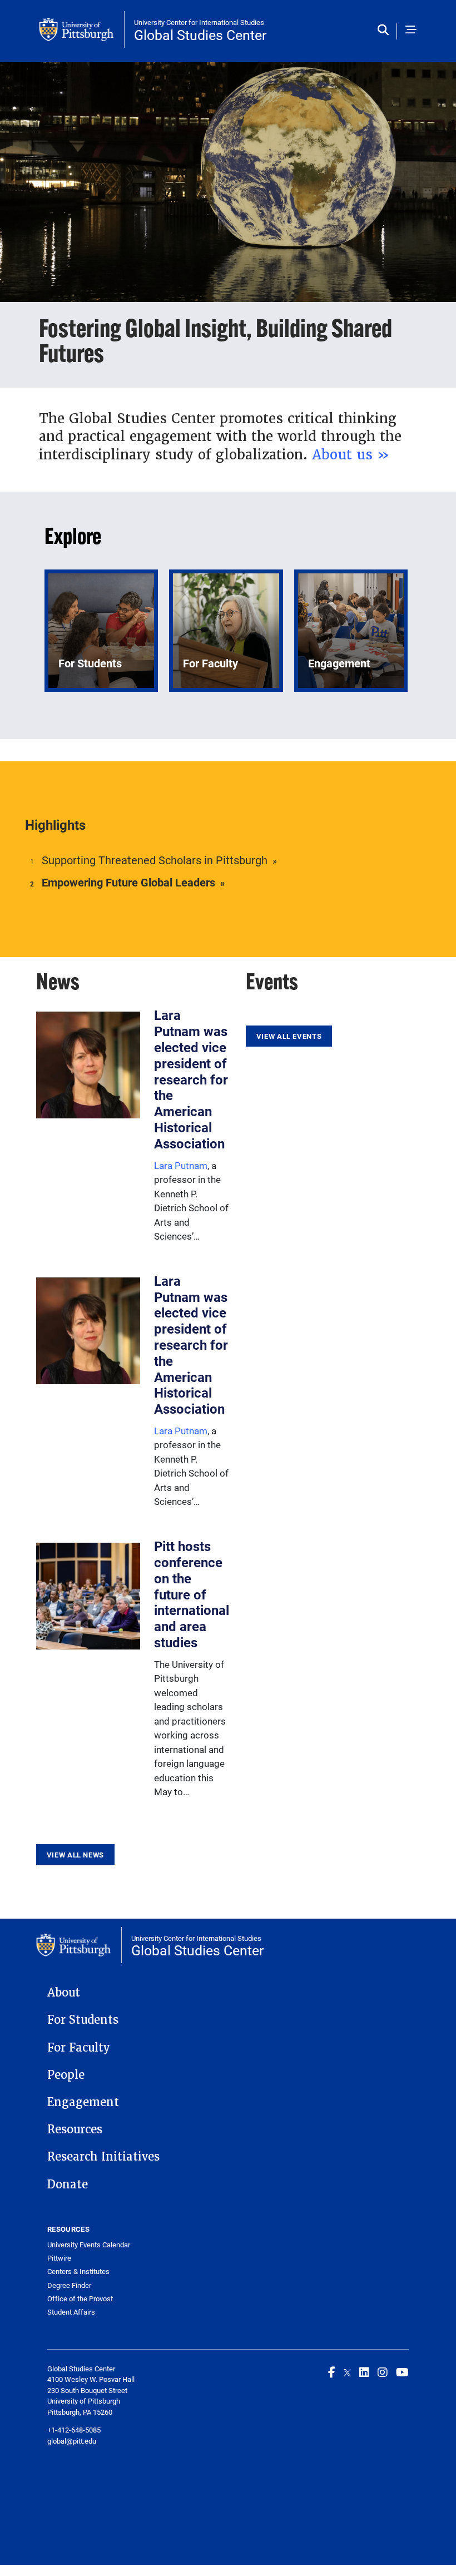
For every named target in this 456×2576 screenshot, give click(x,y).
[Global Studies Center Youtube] (402, 2372)
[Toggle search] (386, 31)
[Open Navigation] (411, 31)
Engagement (83, 2102)
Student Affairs (71, 2312)
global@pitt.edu (72, 2441)
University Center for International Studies (199, 22)
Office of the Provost (80, 2299)
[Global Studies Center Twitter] (347, 2372)
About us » (351, 455)
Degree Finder (69, 2285)
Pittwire (59, 2258)
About (64, 1993)
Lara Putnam (181, 1165)
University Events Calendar (89, 2245)
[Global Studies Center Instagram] (383, 2372)
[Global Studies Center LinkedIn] (364, 2372)
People (66, 2075)
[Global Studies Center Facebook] (332, 2372)
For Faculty (79, 2048)
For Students (83, 2020)
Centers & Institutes (78, 2272)
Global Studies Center (200, 35)
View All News (75, 1855)
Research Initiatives (103, 2157)
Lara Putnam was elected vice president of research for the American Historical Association (191, 1079)
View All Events (289, 1036)
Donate (68, 2184)
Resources (75, 2129)
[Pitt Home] (82, 29)
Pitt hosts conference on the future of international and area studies (192, 1594)
